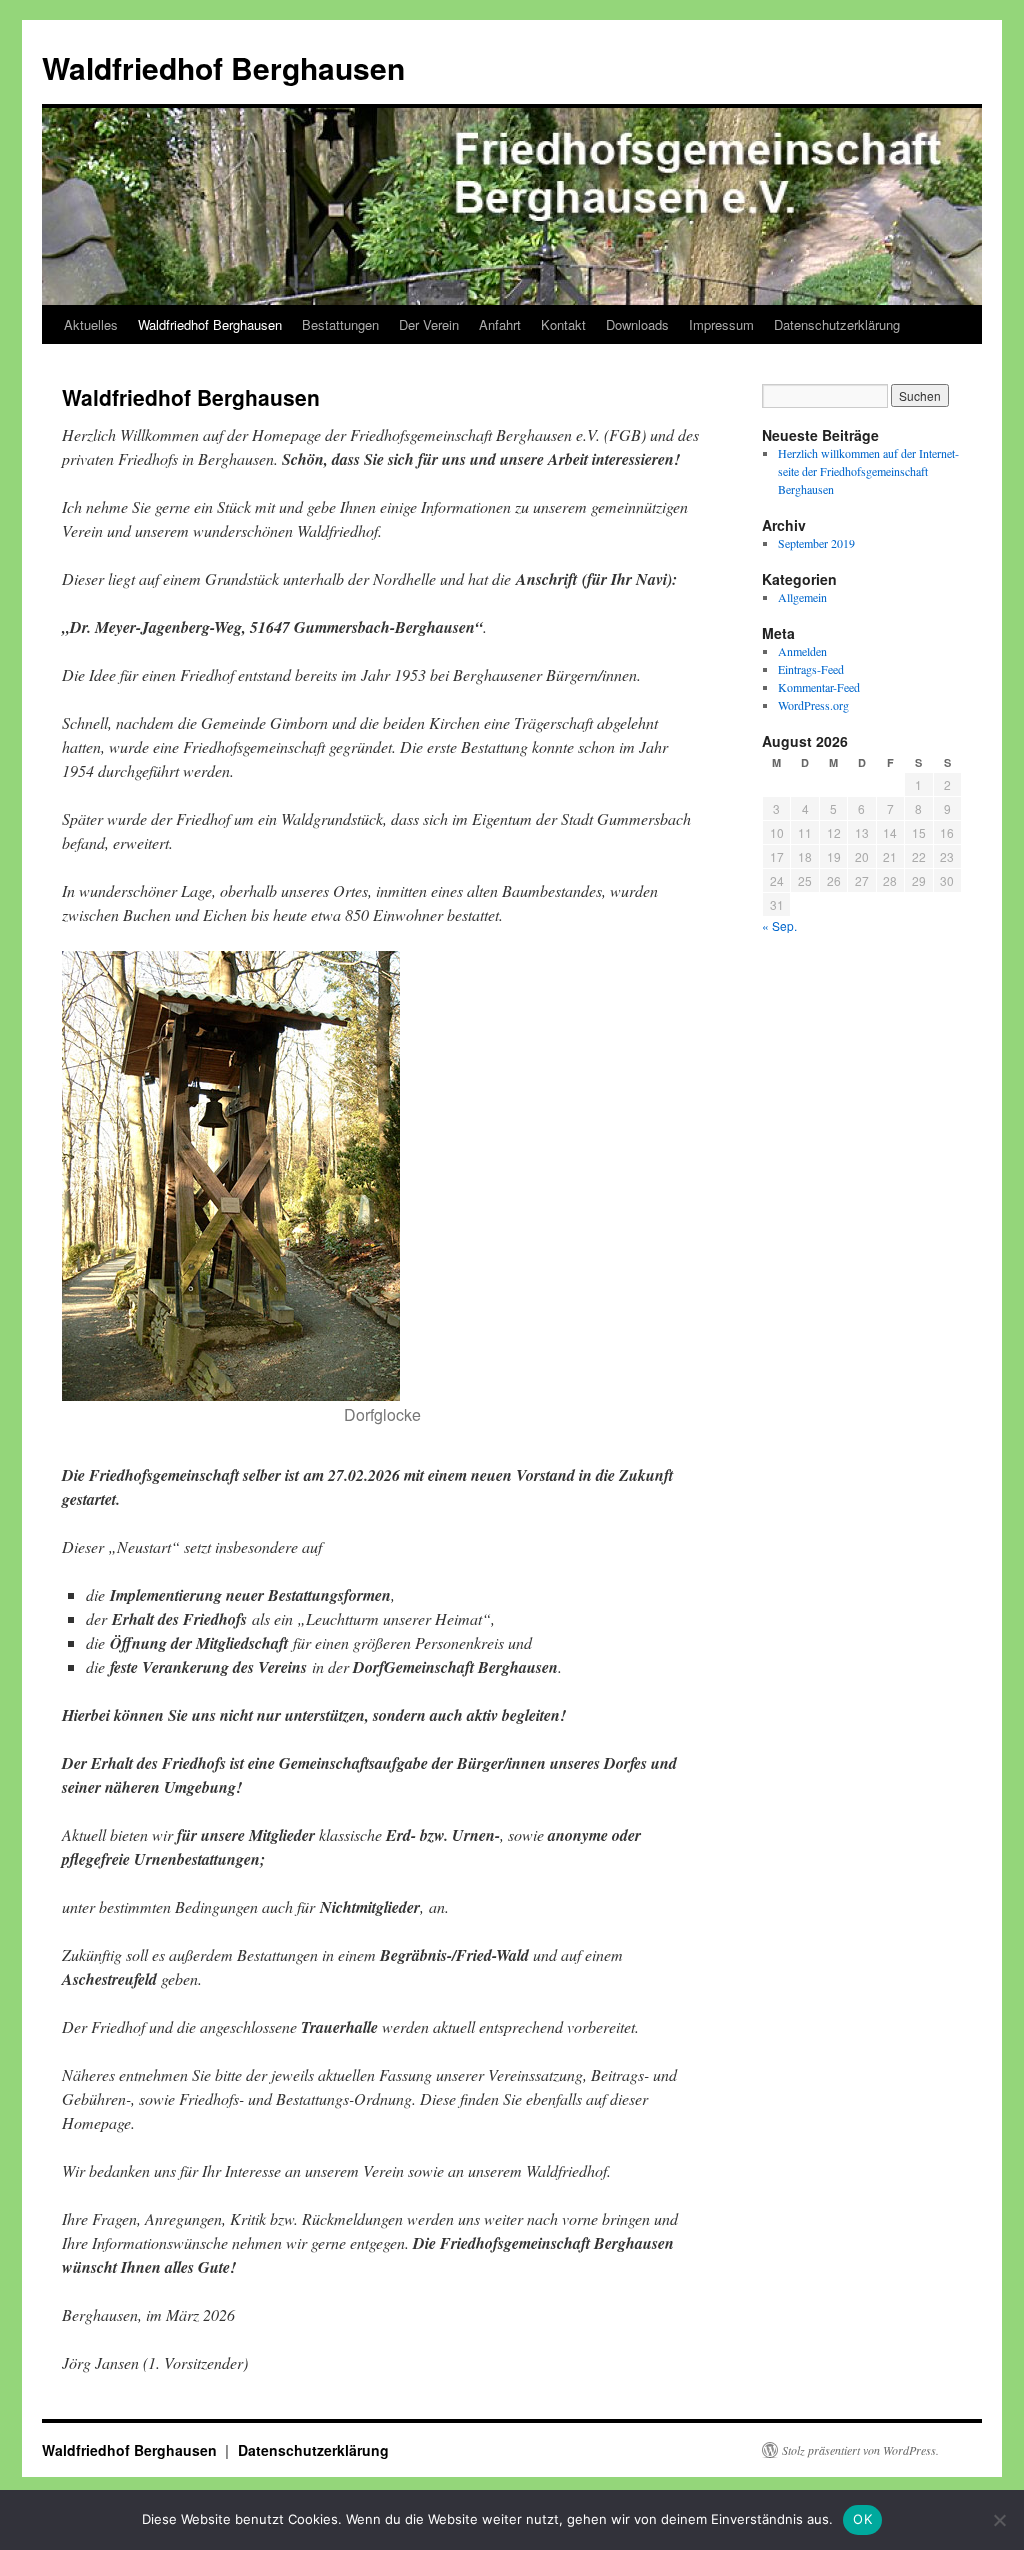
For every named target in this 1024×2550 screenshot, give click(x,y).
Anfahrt (500, 324)
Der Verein (429, 324)
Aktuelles (91, 324)
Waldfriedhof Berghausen (223, 67)
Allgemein (802, 597)
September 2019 (816, 543)
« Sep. (779, 925)
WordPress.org (813, 705)
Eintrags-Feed (811, 669)
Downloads (637, 324)
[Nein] (999, 2520)
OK (862, 2519)
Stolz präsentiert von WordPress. (860, 2450)
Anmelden (802, 651)
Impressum (721, 324)
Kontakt (563, 324)
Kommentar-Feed (819, 687)
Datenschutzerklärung (837, 324)
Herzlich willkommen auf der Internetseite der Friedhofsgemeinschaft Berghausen (868, 471)
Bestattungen (340, 324)
